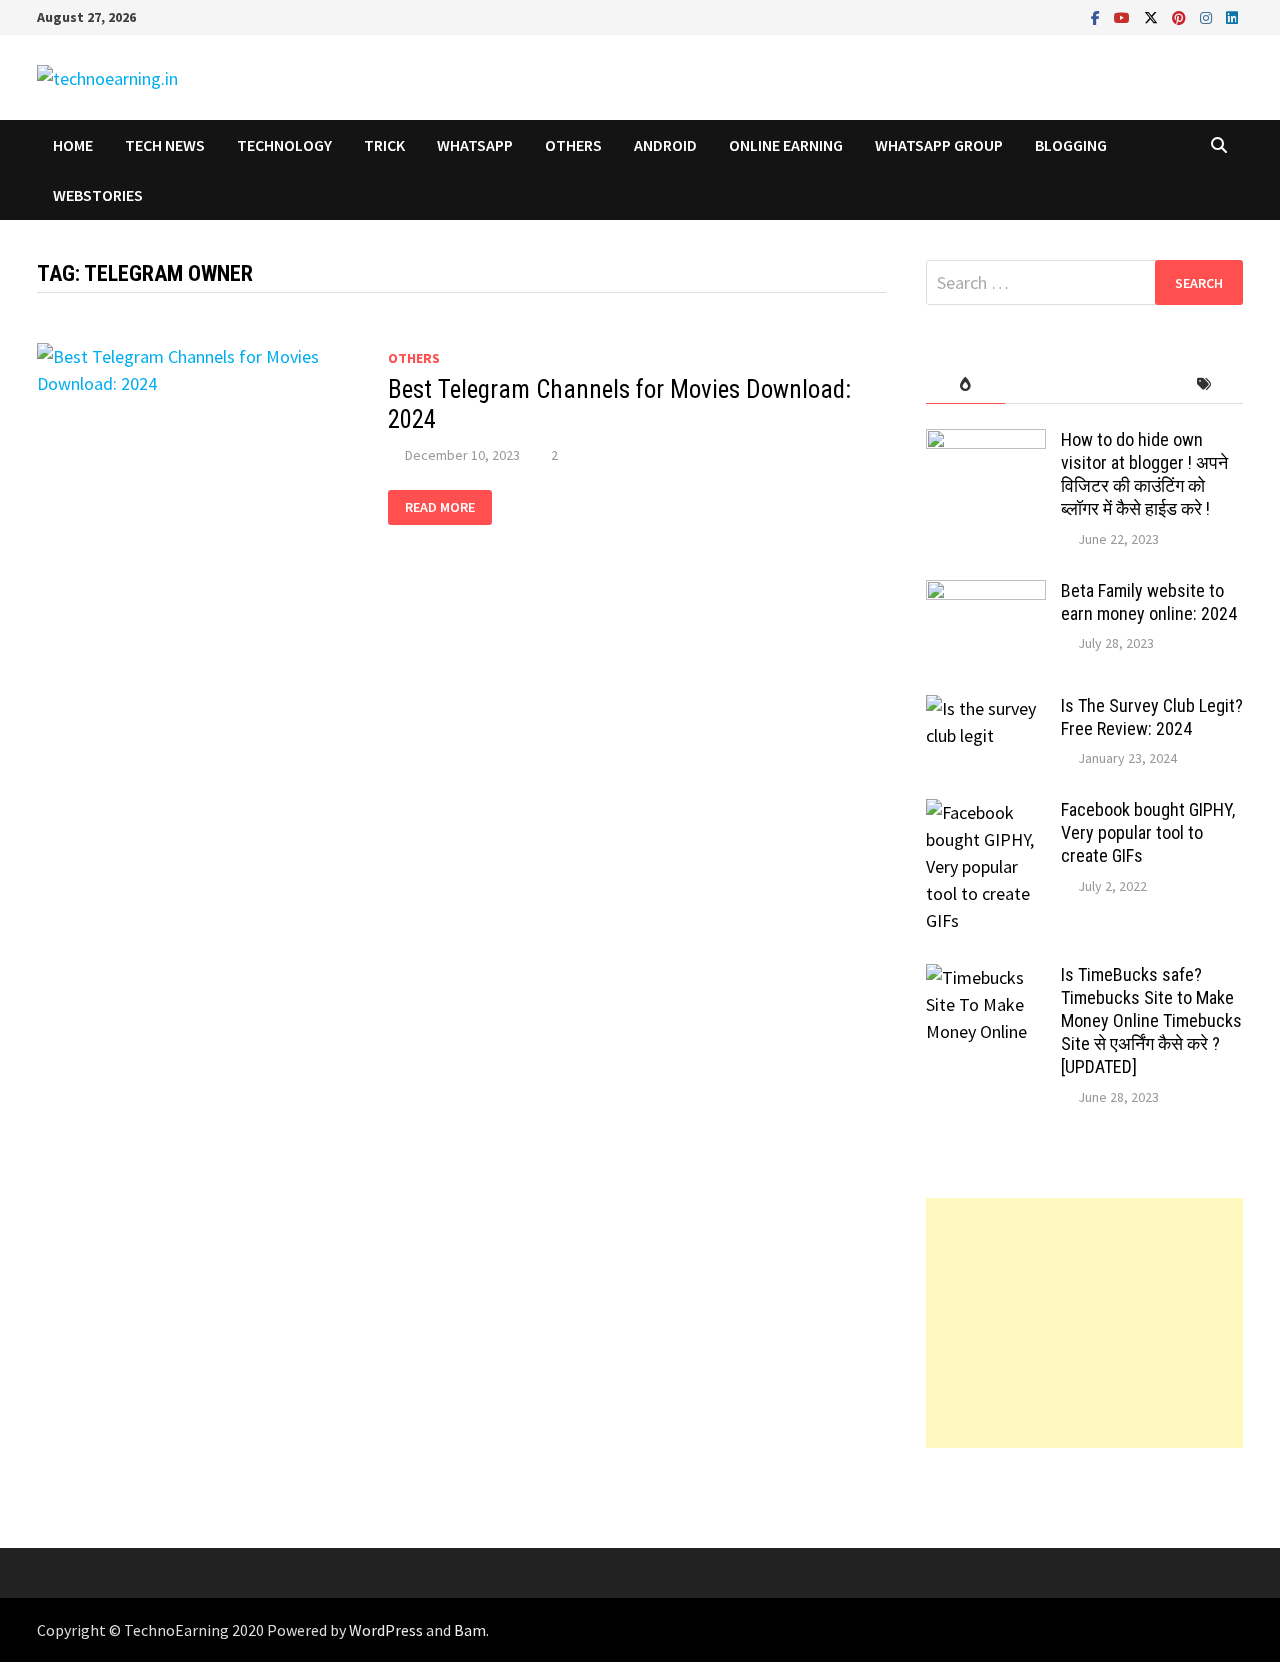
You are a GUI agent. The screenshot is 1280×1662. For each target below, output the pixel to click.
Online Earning (786, 145)
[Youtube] (1124, 16)
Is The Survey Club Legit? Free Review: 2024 (1152, 717)
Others (573, 145)
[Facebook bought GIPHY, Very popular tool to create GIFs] (986, 812)
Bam (470, 1630)
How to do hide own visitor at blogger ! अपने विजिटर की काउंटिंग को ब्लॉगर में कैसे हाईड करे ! (1144, 474)
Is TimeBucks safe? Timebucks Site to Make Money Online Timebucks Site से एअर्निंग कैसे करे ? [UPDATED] (1151, 1020)
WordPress (386, 1630)
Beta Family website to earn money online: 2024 (1149, 602)
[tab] (965, 384)
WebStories (98, 195)
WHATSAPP (475, 145)
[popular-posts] (965, 384)
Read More (442, 507)
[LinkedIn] (1232, 16)
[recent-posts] (1044, 384)
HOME (73, 145)
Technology (284, 145)
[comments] (1123, 384)
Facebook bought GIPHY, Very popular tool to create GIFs (1148, 832)
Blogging (1071, 145)
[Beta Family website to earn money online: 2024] (986, 593)
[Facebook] (1097, 16)
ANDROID (665, 145)
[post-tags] (1203, 384)
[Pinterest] (1181, 16)
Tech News (165, 145)
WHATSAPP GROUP (939, 145)
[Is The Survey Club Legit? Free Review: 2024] (986, 708)
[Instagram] (1208, 16)
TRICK (384, 145)
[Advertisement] (1085, 1323)
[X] (1153, 16)
